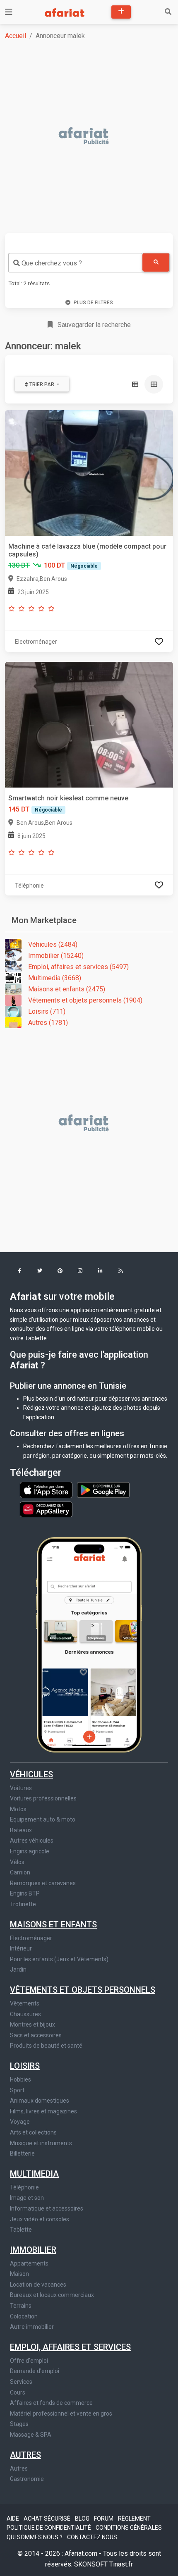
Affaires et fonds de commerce (51, 2403)
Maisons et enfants (53, 1924)
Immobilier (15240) (56, 956)
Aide (13, 2519)
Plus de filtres (93, 303)
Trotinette (23, 1904)
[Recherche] (168, 12)
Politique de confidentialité (49, 2528)
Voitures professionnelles (43, 1798)
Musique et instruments (41, 2143)
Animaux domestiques (40, 2101)
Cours (18, 2392)
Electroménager (31, 1938)
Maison (19, 2274)
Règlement (134, 2519)
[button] (19, 1271)
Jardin (18, 1970)
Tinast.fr (121, 2564)
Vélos (17, 1862)
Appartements (29, 2263)
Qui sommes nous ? (35, 2537)
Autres (25, 2455)
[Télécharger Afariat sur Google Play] (103, 1490)
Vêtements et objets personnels (83, 1990)
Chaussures (25, 2014)
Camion (20, 1872)
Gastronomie (27, 2479)
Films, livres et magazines (43, 2111)
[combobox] (75, 263)
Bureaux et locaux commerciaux (52, 2295)
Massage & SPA (31, 2435)
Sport (17, 2090)
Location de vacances (38, 2285)
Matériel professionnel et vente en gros (61, 2414)
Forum (104, 2519)
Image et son (27, 2198)
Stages (19, 2424)
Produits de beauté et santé (46, 2046)
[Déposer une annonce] (121, 12)
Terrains (21, 2306)
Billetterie (22, 2153)
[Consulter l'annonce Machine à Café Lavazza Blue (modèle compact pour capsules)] (89, 472)
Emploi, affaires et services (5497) (78, 967)
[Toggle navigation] (9, 12)
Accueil (16, 36)
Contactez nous (92, 2537)
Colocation (24, 2316)
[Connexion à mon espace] (159, 641)
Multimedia (34, 2174)
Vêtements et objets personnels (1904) (85, 1000)
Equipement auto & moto (43, 1819)
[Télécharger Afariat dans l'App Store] (47, 1490)
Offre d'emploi (29, 2361)
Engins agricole (30, 1851)
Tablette (21, 2230)
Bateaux (21, 1830)
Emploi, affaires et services (70, 2347)
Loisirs (25, 2066)
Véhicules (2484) (53, 944)
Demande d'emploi (35, 2371)
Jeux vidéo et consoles (40, 2219)
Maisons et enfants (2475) (67, 989)
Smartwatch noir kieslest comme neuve (68, 798)
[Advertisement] (89, 136)
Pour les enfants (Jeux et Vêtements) (59, 1959)
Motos (18, 1809)
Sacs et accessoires (36, 2035)
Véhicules (31, 1774)
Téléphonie (24, 2187)
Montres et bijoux (32, 2025)
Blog (83, 2519)
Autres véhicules (32, 1841)
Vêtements (25, 2003)
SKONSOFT (92, 2564)
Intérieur (21, 1948)
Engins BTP (25, 1893)
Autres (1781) (48, 1023)
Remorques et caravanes (43, 1883)
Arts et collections (33, 2132)
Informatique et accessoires (47, 2208)
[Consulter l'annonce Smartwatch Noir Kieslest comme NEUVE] (89, 724)
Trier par (42, 384)
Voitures (21, 1788)
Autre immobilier (32, 2327)
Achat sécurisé (48, 2519)
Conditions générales (129, 2528)
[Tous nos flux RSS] (121, 1271)
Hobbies (20, 2079)
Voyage (20, 2122)
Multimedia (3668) (55, 978)
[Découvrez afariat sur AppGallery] (46, 1507)
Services (21, 2382)
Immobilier (33, 2250)
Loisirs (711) (47, 1011)
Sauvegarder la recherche (93, 325)
